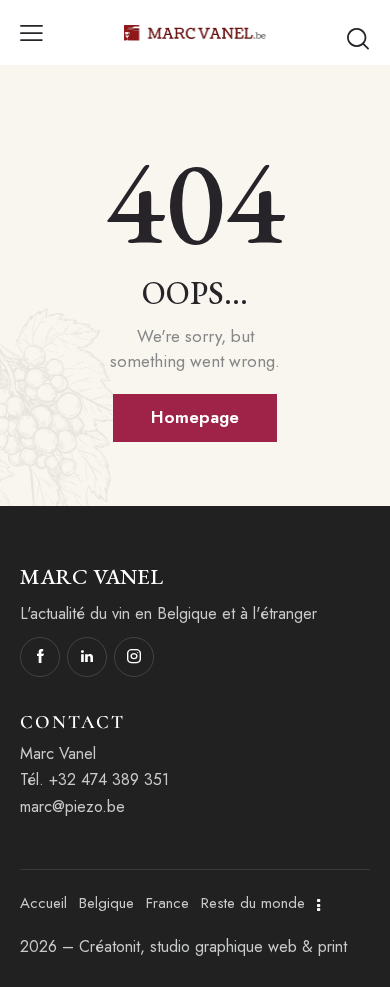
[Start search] (358, 38)
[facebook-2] (40, 657)
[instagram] (134, 657)
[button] (31, 32)
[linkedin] (87, 657)
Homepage (195, 417)
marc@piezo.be (72, 806)
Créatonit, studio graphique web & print (213, 946)
